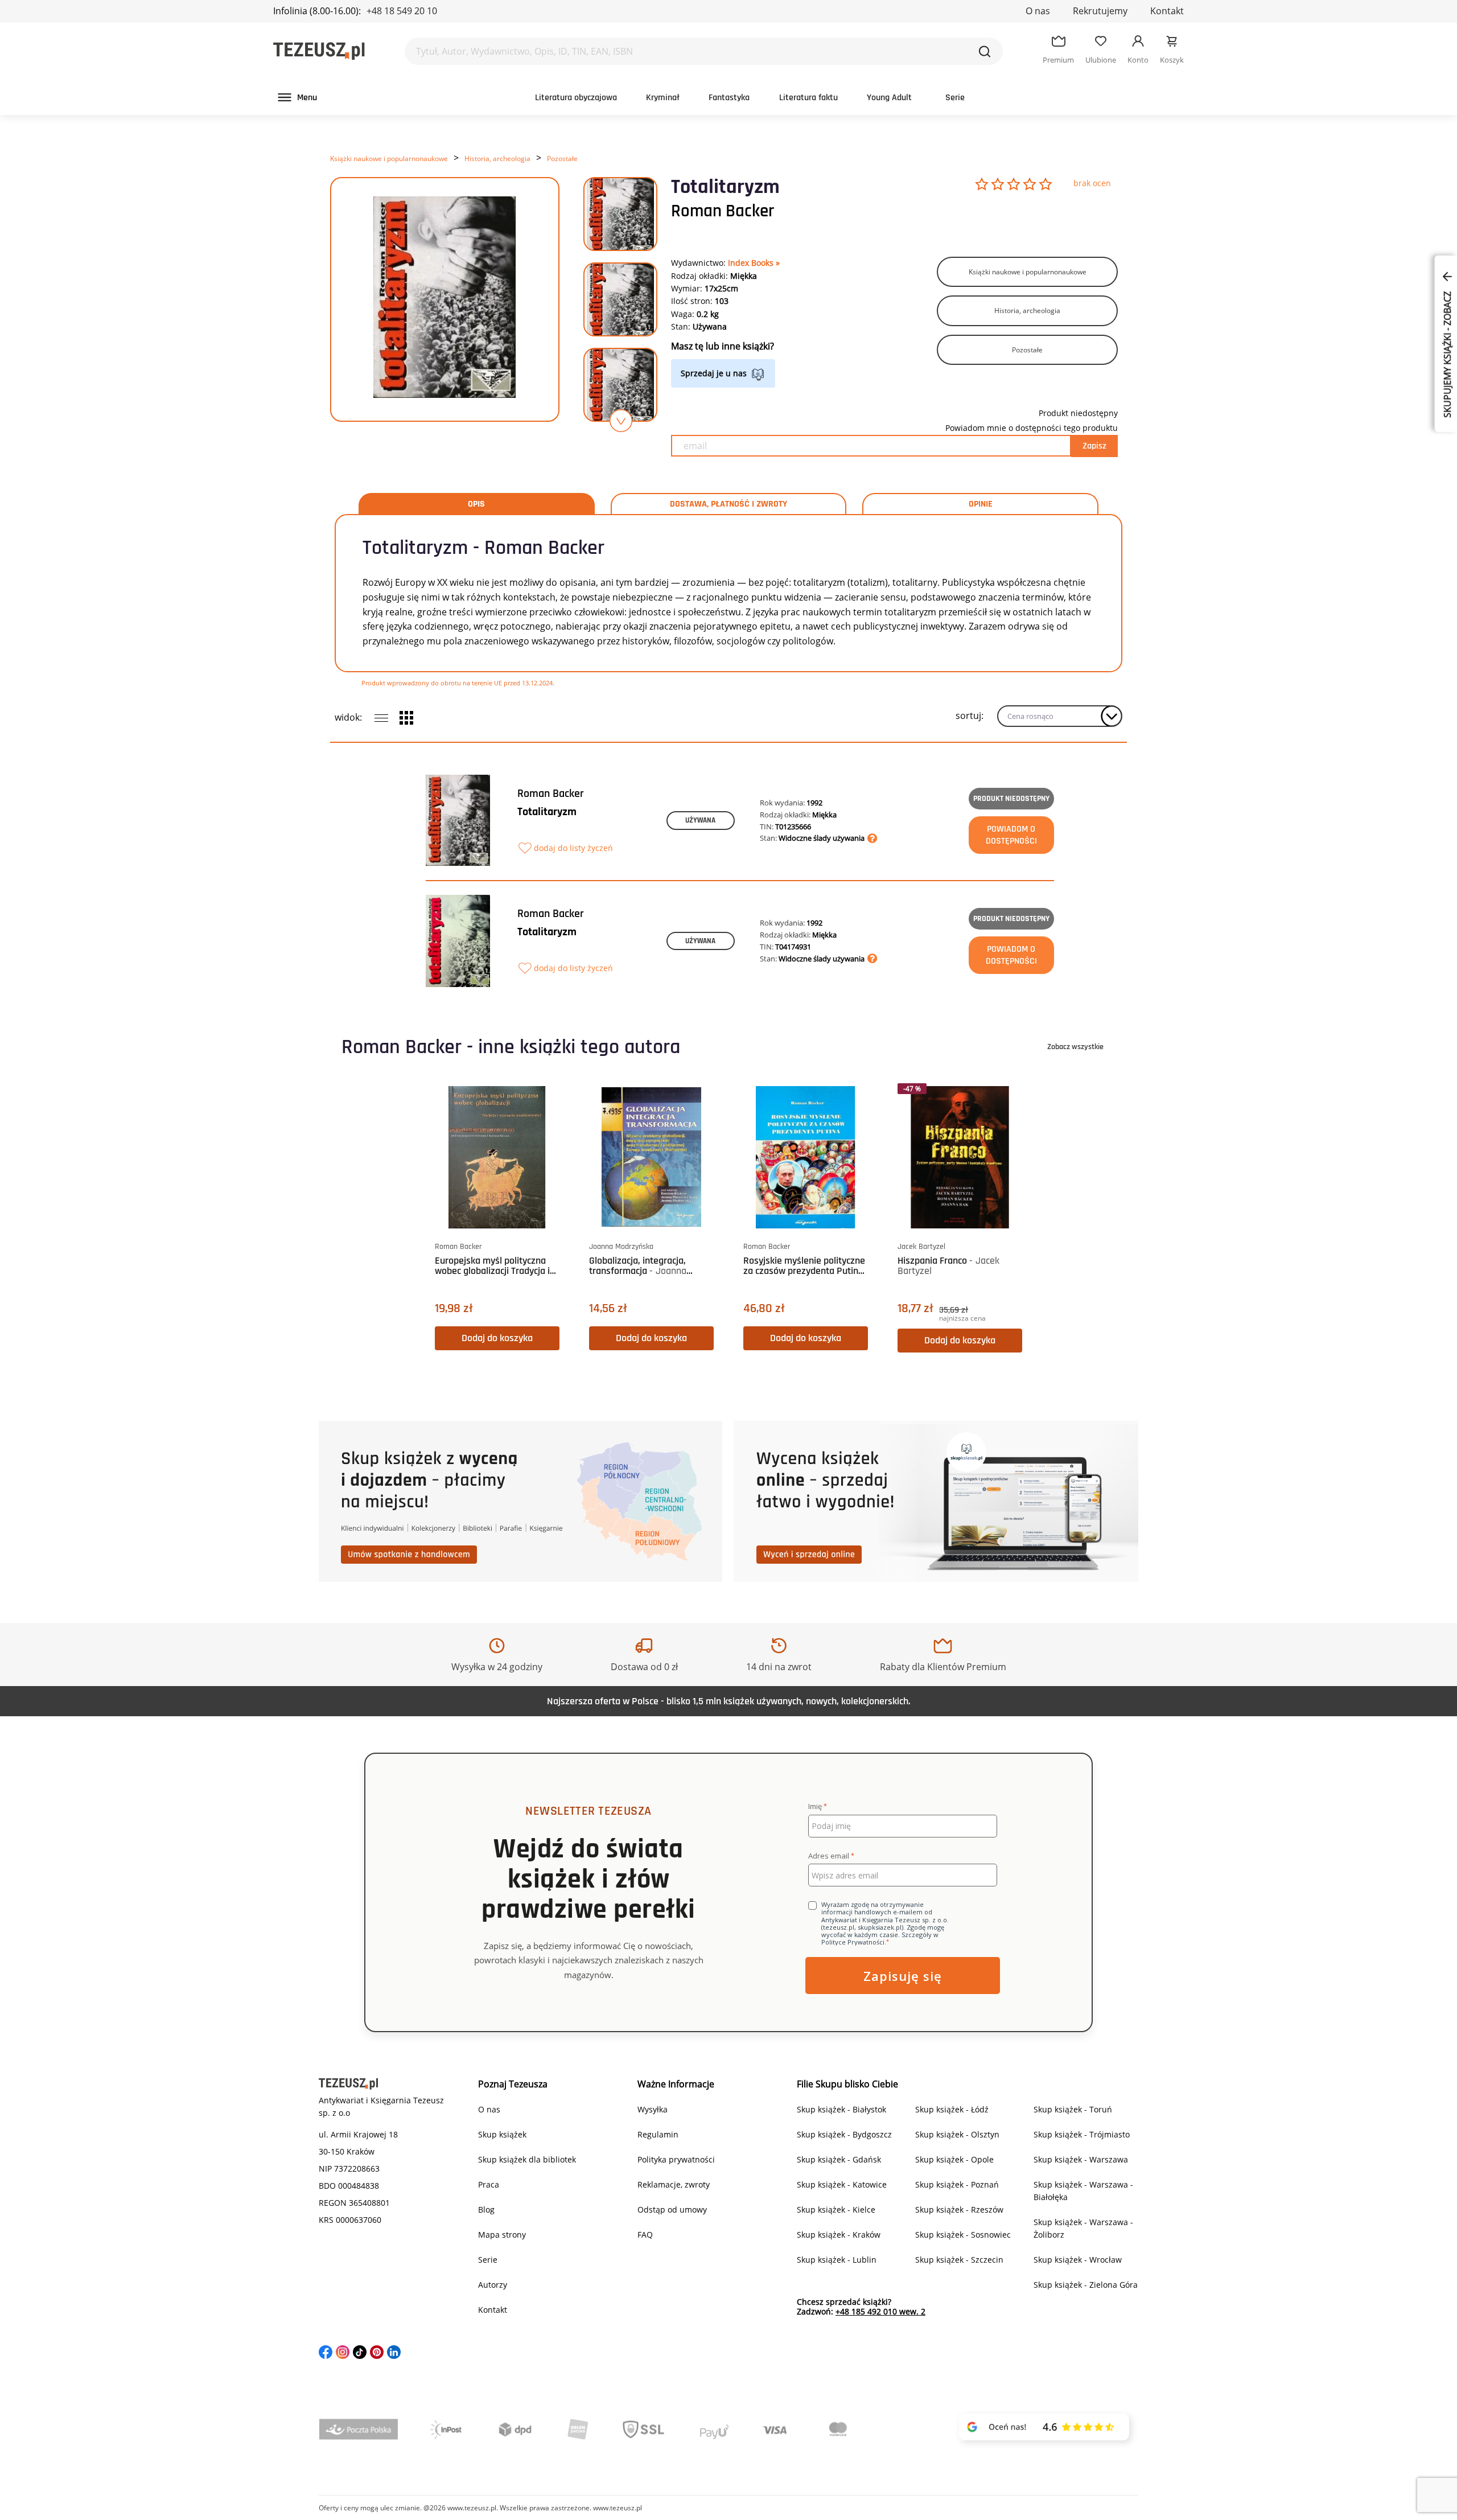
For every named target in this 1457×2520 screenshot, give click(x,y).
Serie (955, 98)
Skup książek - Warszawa (1081, 2159)
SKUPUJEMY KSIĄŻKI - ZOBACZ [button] (1447, 353)
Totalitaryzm (547, 812)
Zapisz (1094, 446)
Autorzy (493, 2285)
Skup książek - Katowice (842, 2184)
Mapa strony (502, 2235)
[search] (985, 51)
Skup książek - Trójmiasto (1082, 2134)
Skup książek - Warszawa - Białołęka (1083, 2191)
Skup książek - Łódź (952, 2109)
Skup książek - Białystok (841, 2109)
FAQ (645, 2235)
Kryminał (663, 98)
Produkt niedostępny (1011, 799)
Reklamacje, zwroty (674, 2184)
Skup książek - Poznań (957, 2184)
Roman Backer (723, 211)
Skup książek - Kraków (839, 2235)
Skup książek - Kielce (836, 2209)
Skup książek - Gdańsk (839, 2159)
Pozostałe (562, 159)
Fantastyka (729, 98)
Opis (476, 504)
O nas (1038, 11)
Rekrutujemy (1100, 11)
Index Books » (754, 263)
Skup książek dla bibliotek (527, 2159)
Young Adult (889, 98)
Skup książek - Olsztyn (957, 2134)
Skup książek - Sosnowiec (963, 2235)
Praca (489, 2184)
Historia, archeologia (497, 159)
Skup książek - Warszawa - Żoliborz (1083, 2228)
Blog (486, 2209)
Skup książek (502, 2134)
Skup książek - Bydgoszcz (844, 2134)
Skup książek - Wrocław (1078, 2260)
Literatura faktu (808, 98)
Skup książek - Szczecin (959, 2260)
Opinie (981, 504)
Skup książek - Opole (954, 2159)
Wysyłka (653, 2109)
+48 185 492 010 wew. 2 (880, 2311)
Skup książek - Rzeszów (959, 2209)
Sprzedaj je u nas (714, 373)
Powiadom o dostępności (1011, 835)
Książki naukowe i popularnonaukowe (389, 159)
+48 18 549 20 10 (402, 11)
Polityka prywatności (676, 2159)
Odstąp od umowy (672, 2209)
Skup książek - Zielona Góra (1086, 2285)
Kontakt (1167, 11)
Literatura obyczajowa (576, 98)
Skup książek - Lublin (837, 2260)
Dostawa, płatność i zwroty (728, 504)
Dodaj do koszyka (497, 1338)
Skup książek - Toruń (1073, 2109)
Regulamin (658, 2134)
